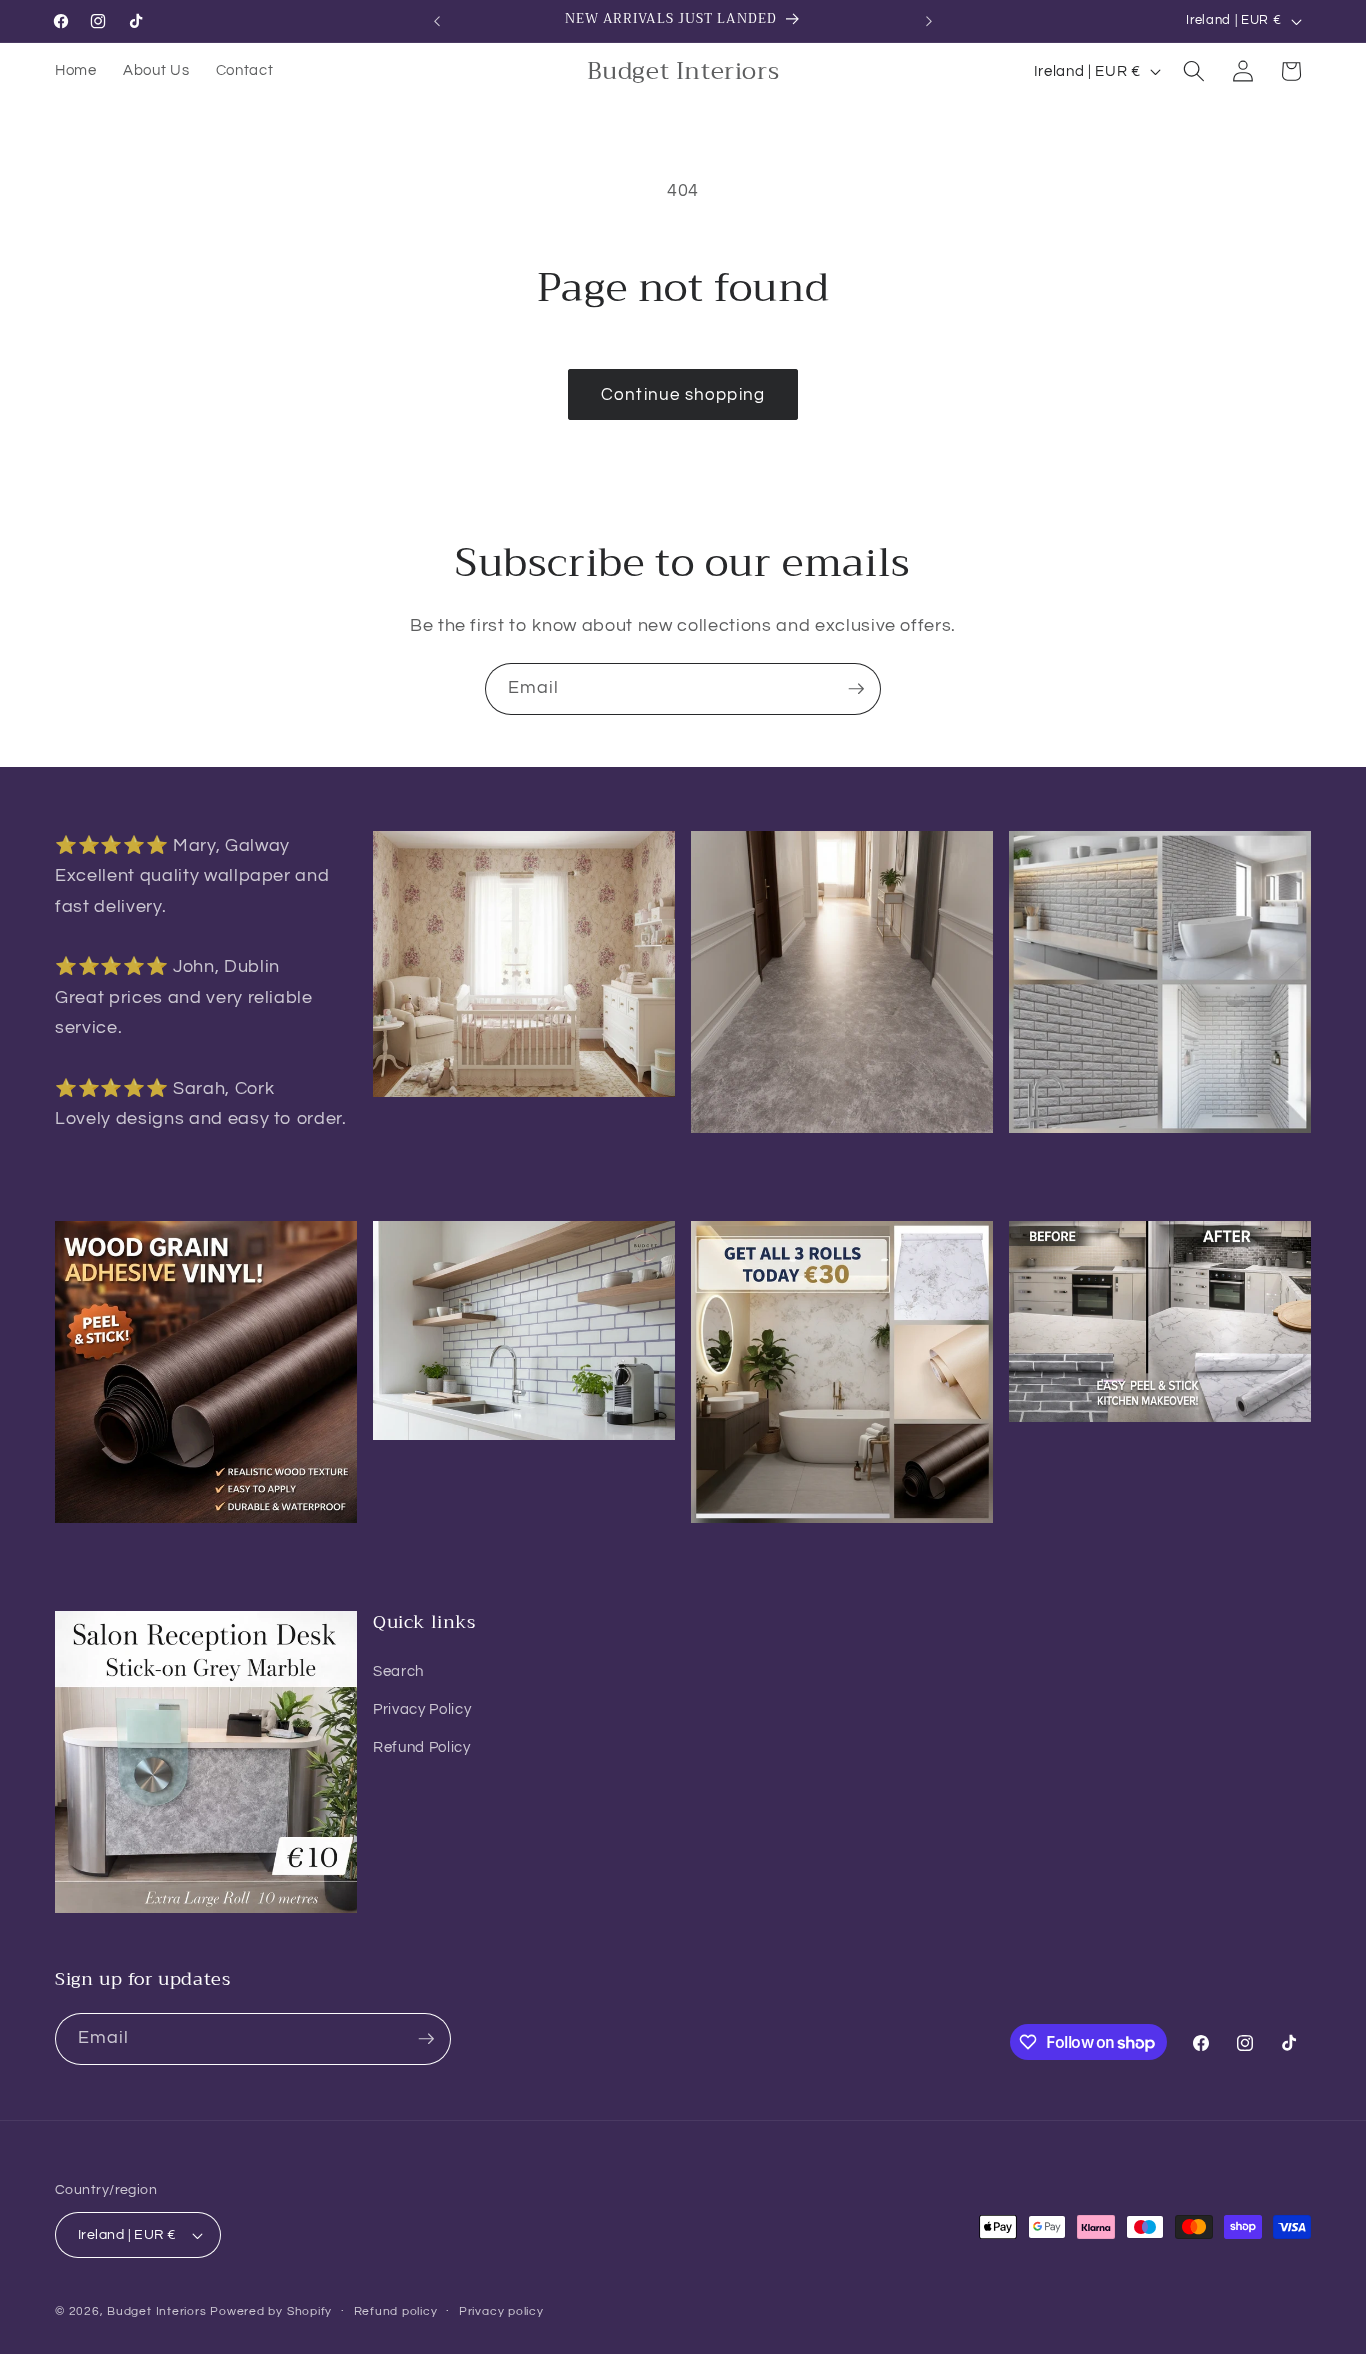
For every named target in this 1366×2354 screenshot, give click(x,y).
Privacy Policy (422, 1709)
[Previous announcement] (437, 21)
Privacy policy (501, 2311)
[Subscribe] (856, 689)
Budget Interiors (156, 2311)
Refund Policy (422, 1747)
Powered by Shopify (271, 2311)
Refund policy (396, 2311)
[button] (1194, 71)
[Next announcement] (929, 21)
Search (398, 1671)
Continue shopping (683, 394)
